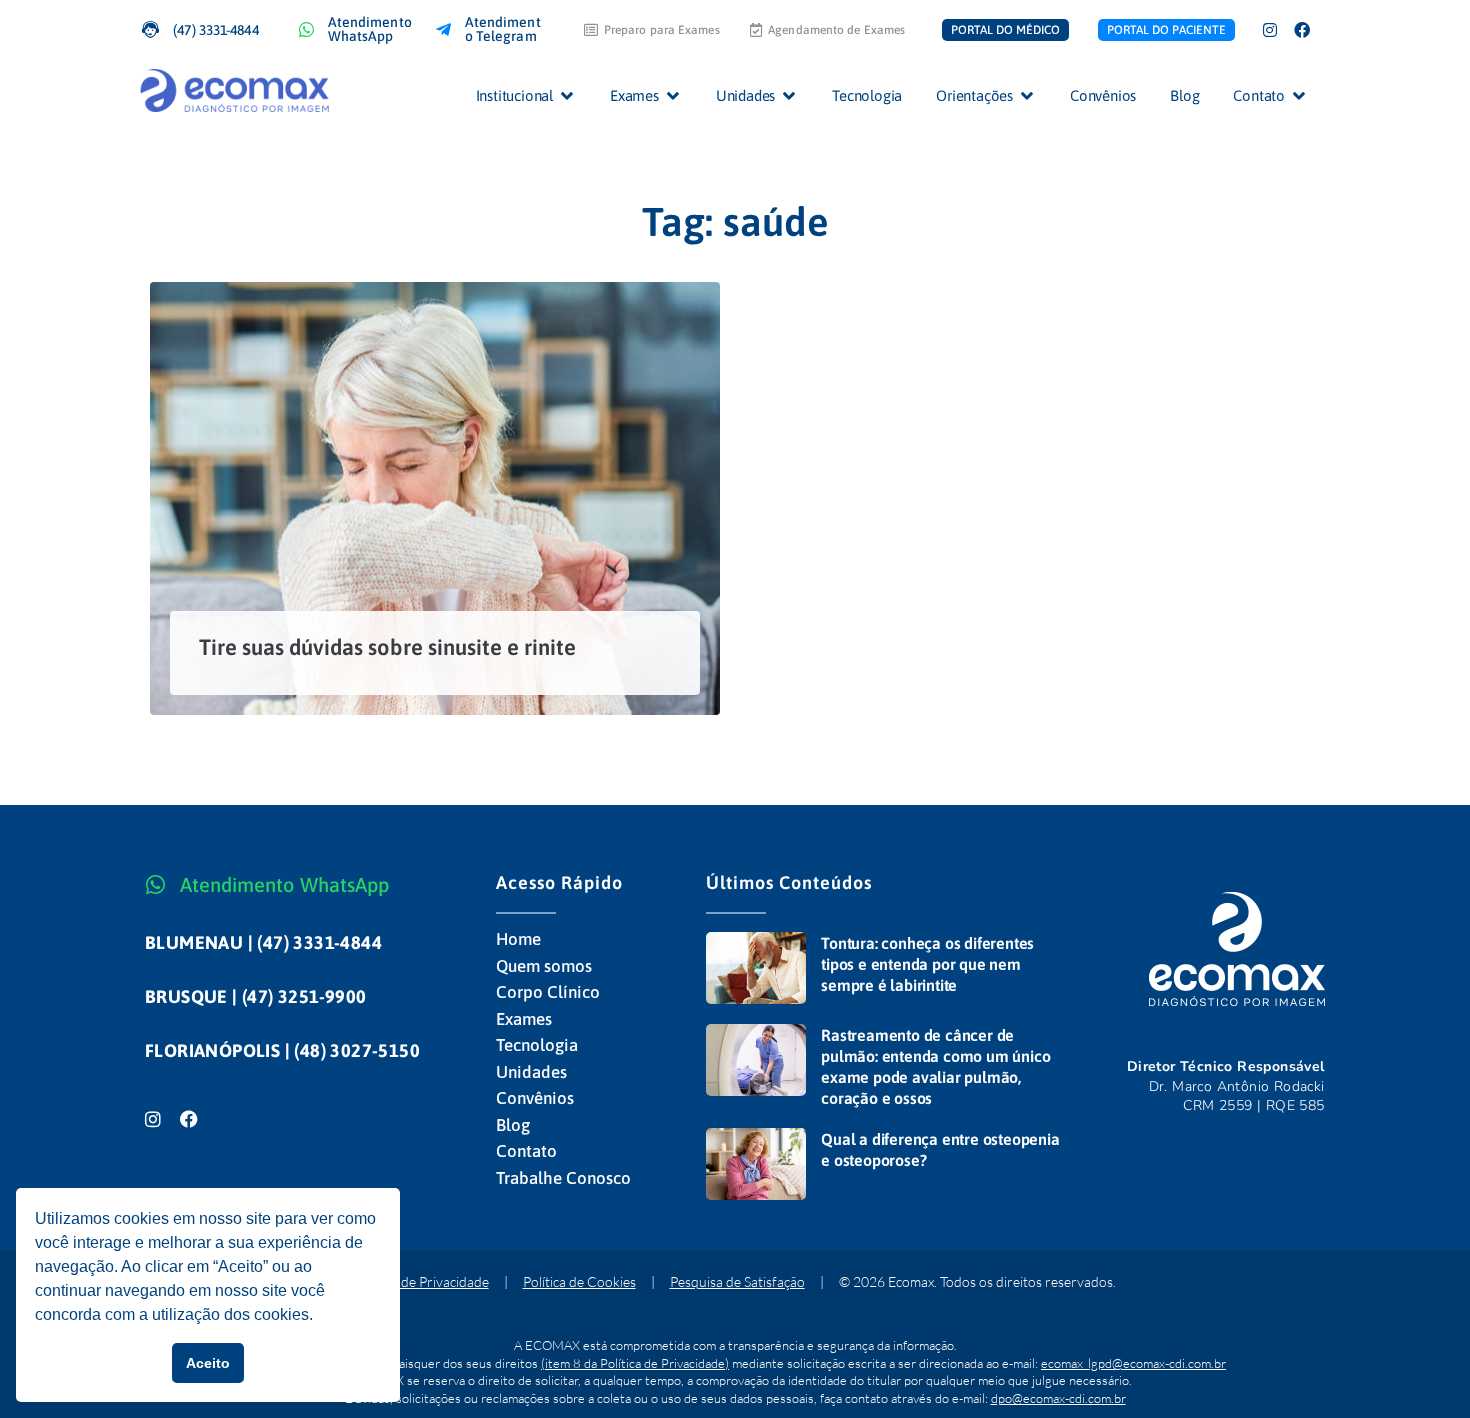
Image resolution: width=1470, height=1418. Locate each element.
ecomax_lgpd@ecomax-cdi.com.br (1133, 1363)
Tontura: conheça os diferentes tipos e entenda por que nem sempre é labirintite (927, 964)
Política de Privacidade (422, 1281)
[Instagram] (1270, 30)
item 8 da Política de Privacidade (635, 1363)
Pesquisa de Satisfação (737, 1281)
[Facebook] (1302, 30)
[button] (526, 95)
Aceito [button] (208, 1363)
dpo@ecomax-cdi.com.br (1058, 1398)
